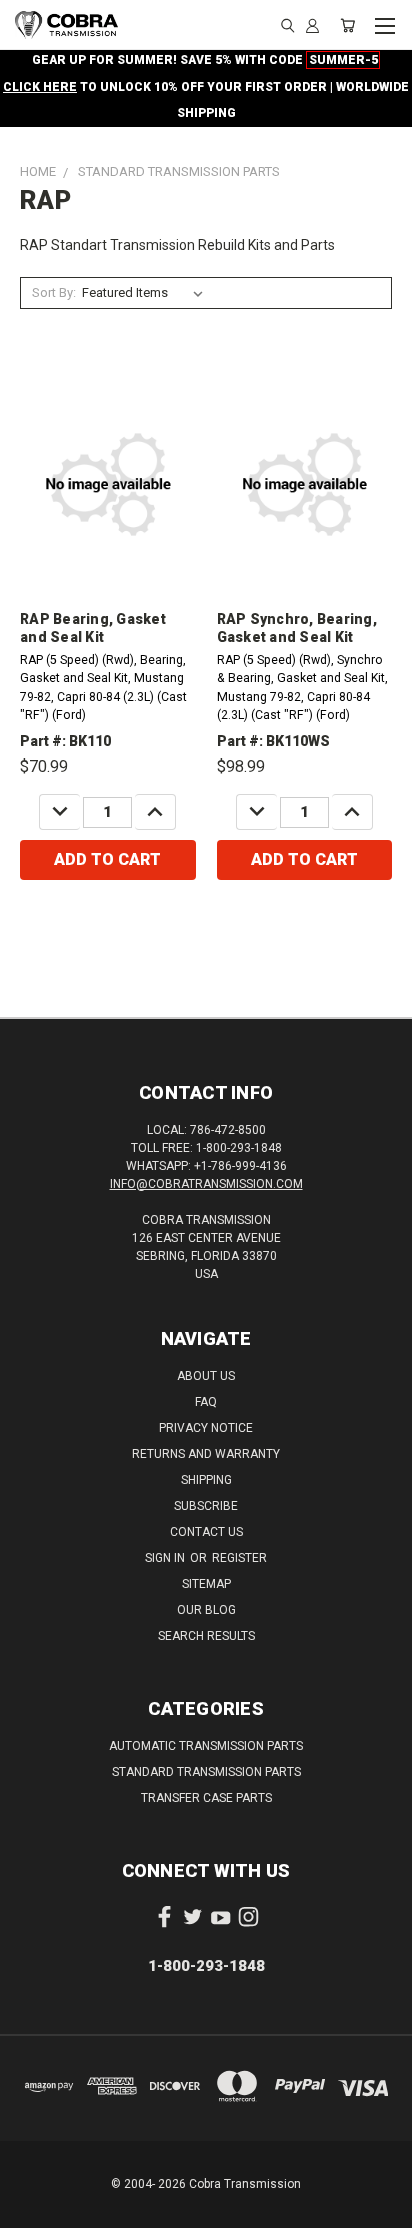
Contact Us (206, 1532)
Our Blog (206, 1610)
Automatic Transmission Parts (206, 1746)
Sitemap (206, 1584)
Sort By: (54, 292)
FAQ (206, 1402)
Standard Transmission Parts (206, 1772)
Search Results (206, 1636)
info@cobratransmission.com (206, 1184)
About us (206, 1376)
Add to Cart (107, 859)
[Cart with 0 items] (347, 25)
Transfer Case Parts (206, 1798)
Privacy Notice (206, 1428)
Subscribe (206, 1506)
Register (239, 1558)
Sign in (166, 1558)
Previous (31, 2208)
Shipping (206, 1480)
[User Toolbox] (312, 25)
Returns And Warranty (206, 1454)
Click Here (40, 87)
